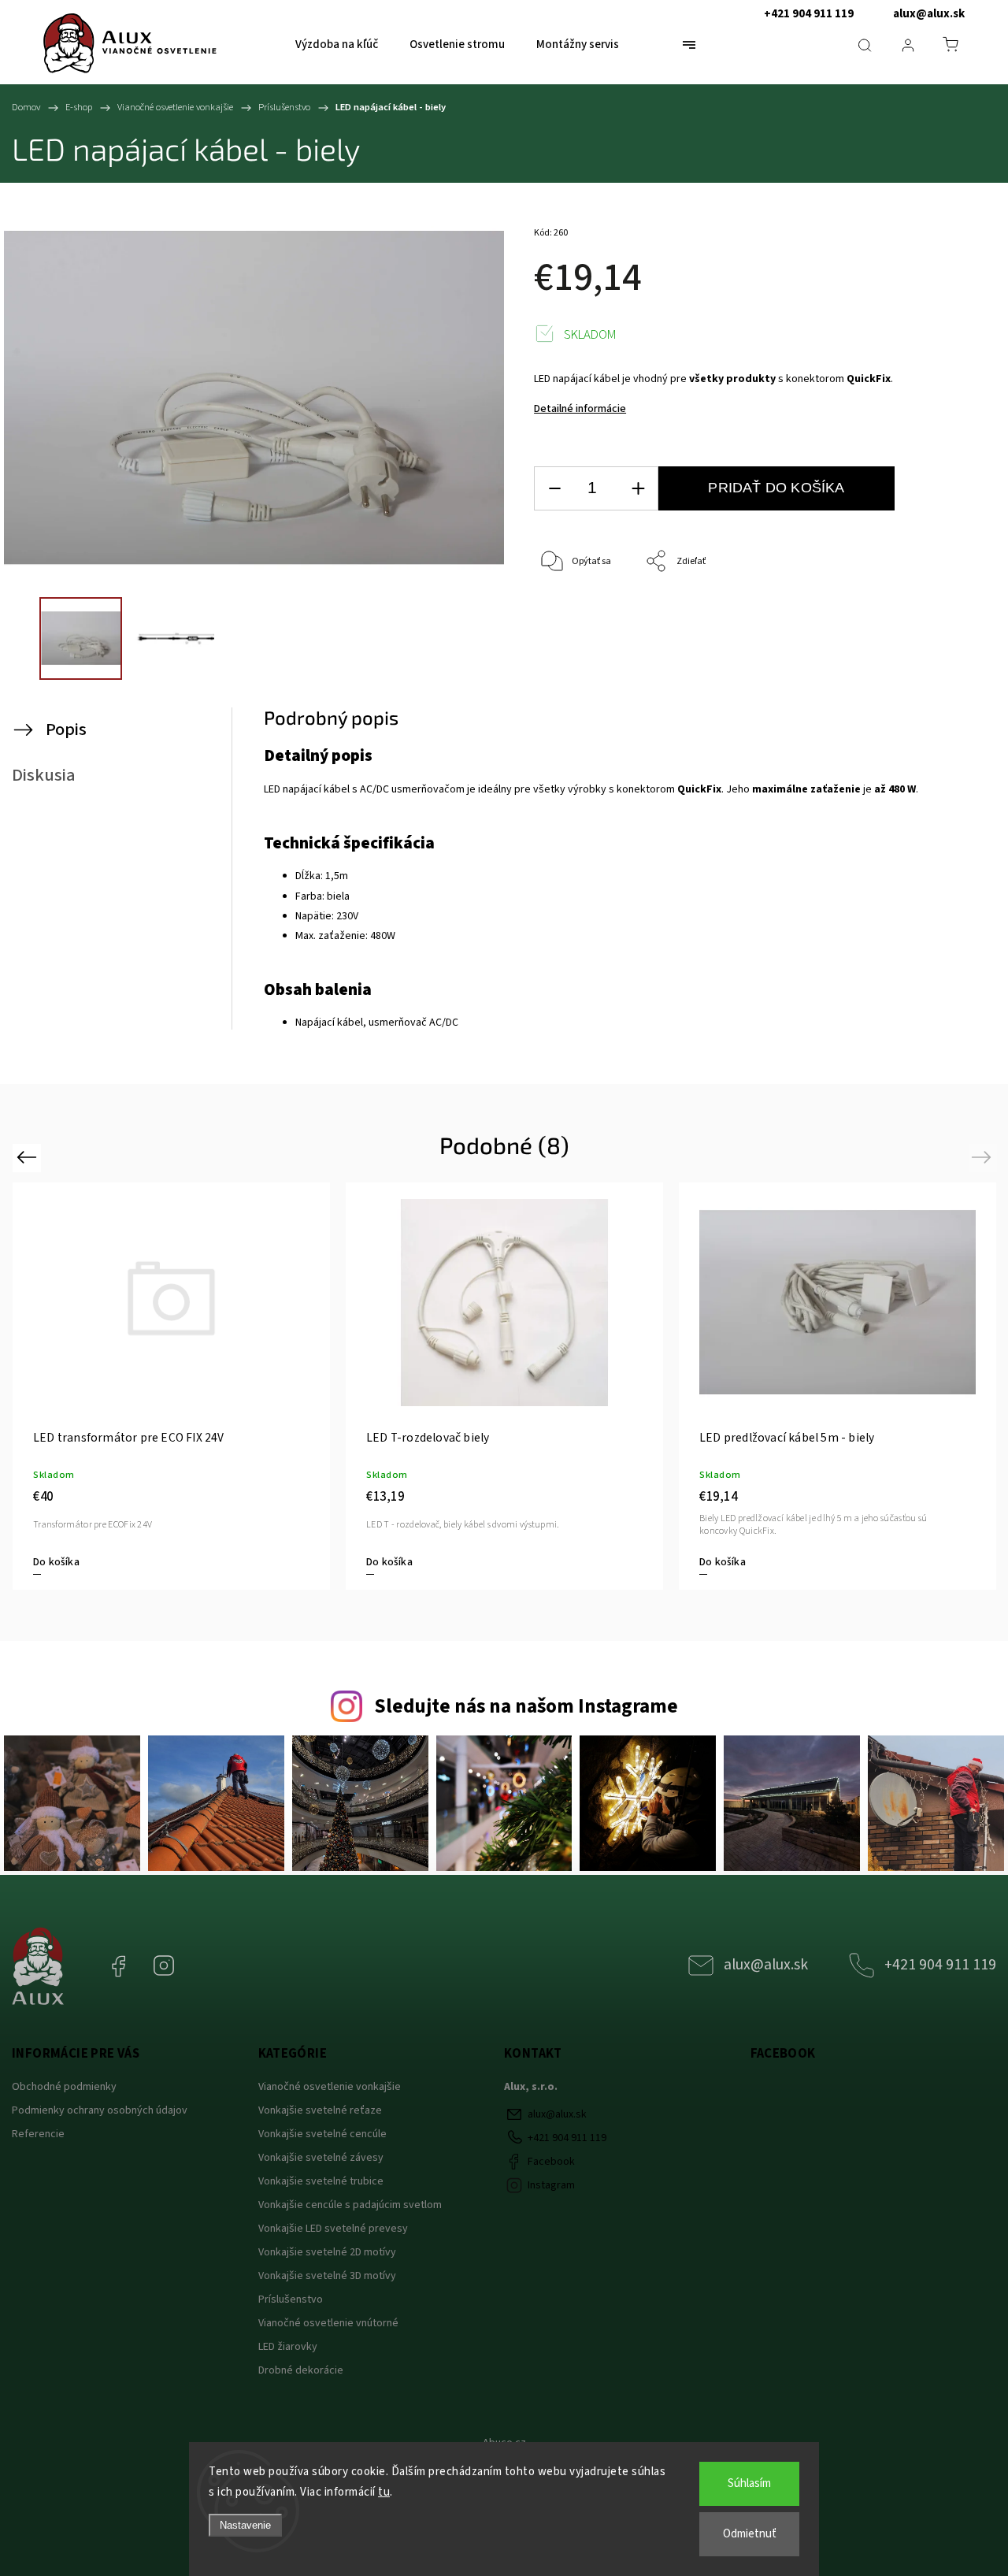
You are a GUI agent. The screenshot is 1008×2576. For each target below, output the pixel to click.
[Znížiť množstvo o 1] (554, 489)
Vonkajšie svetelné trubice (321, 2181)
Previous (29, 1157)
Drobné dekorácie (301, 2370)
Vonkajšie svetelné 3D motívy (327, 2276)
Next (984, 1157)
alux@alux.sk (929, 14)
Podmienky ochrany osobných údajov (100, 2110)
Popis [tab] (66, 729)
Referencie (38, 2134)
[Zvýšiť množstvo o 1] (638, 489)
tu (384, 2492)
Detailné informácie (580, 409)
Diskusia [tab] (44, 775)
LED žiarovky (288, 2347)
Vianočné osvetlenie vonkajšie (331, 2087)
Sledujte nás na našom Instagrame (526, 1706)
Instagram (176, 1958)
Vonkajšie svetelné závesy (321, 2158)
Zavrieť (938, 614)
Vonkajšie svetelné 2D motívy (327, 2252)
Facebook (130, 1958)
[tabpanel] (504, 1386)
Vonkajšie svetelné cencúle (322, 2134)
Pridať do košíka (776, 488)
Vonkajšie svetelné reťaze (320, 2110)
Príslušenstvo (291, 2299)
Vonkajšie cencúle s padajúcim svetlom (350, 2205)
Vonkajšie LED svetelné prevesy (333, 2229)
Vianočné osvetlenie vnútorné (330, 2323)
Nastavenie (245, 2525)
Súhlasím (749, 2483)
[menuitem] (337, 45)
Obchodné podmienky (64, 2087)
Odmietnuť (750, 2534)
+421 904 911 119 (809, 14)
